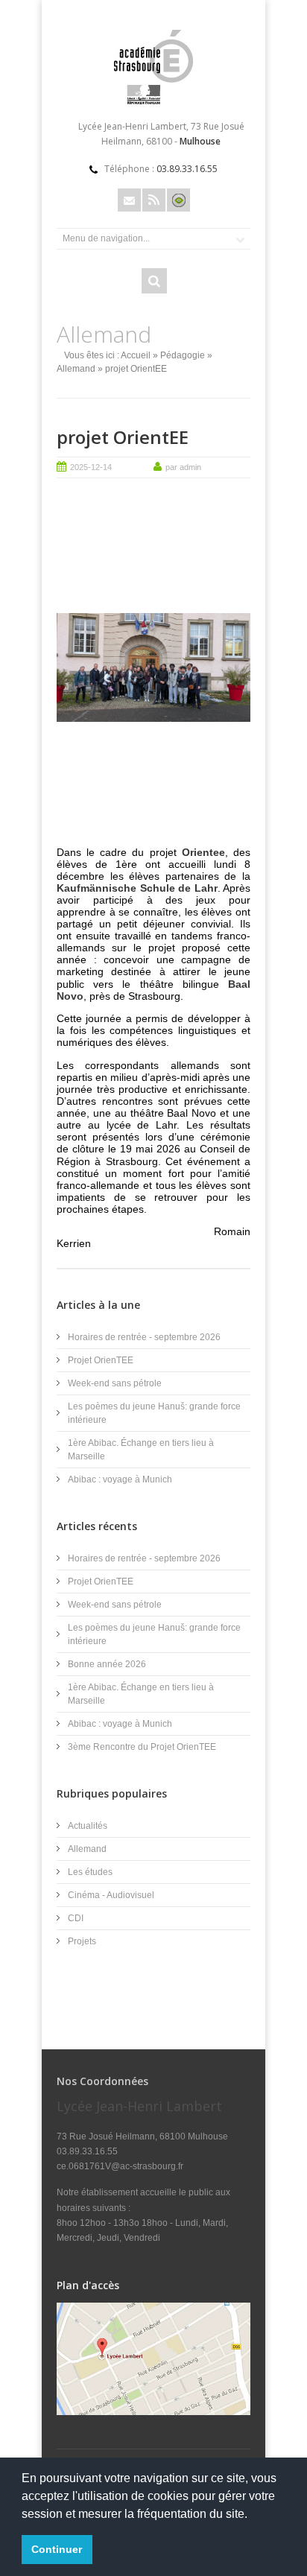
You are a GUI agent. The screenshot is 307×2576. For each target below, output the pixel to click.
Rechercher (154, 281)
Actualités (88, 1826)
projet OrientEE (123, 437)
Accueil (136, 355)
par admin (183, 467)
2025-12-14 (91, 467)
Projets (82, 1941)
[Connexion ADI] (178, 200)
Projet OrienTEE (101, 1360)
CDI (76, 1918)
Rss (154, 200)
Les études (90, 1872)
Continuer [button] (57, 2549)
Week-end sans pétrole (115, 1383)
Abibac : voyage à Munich (120, 1479)
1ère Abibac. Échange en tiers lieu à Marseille (141, 1450)
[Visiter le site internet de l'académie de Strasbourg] (153, 101)
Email (129, 200)
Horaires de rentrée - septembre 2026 (144, 1337)
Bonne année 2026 (107, 1664)
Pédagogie (183, 355)
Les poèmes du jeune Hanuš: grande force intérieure (154, 1413)
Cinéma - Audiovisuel (111, 1895)
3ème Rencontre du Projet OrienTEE (142, 1747)
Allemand (76, 369)
